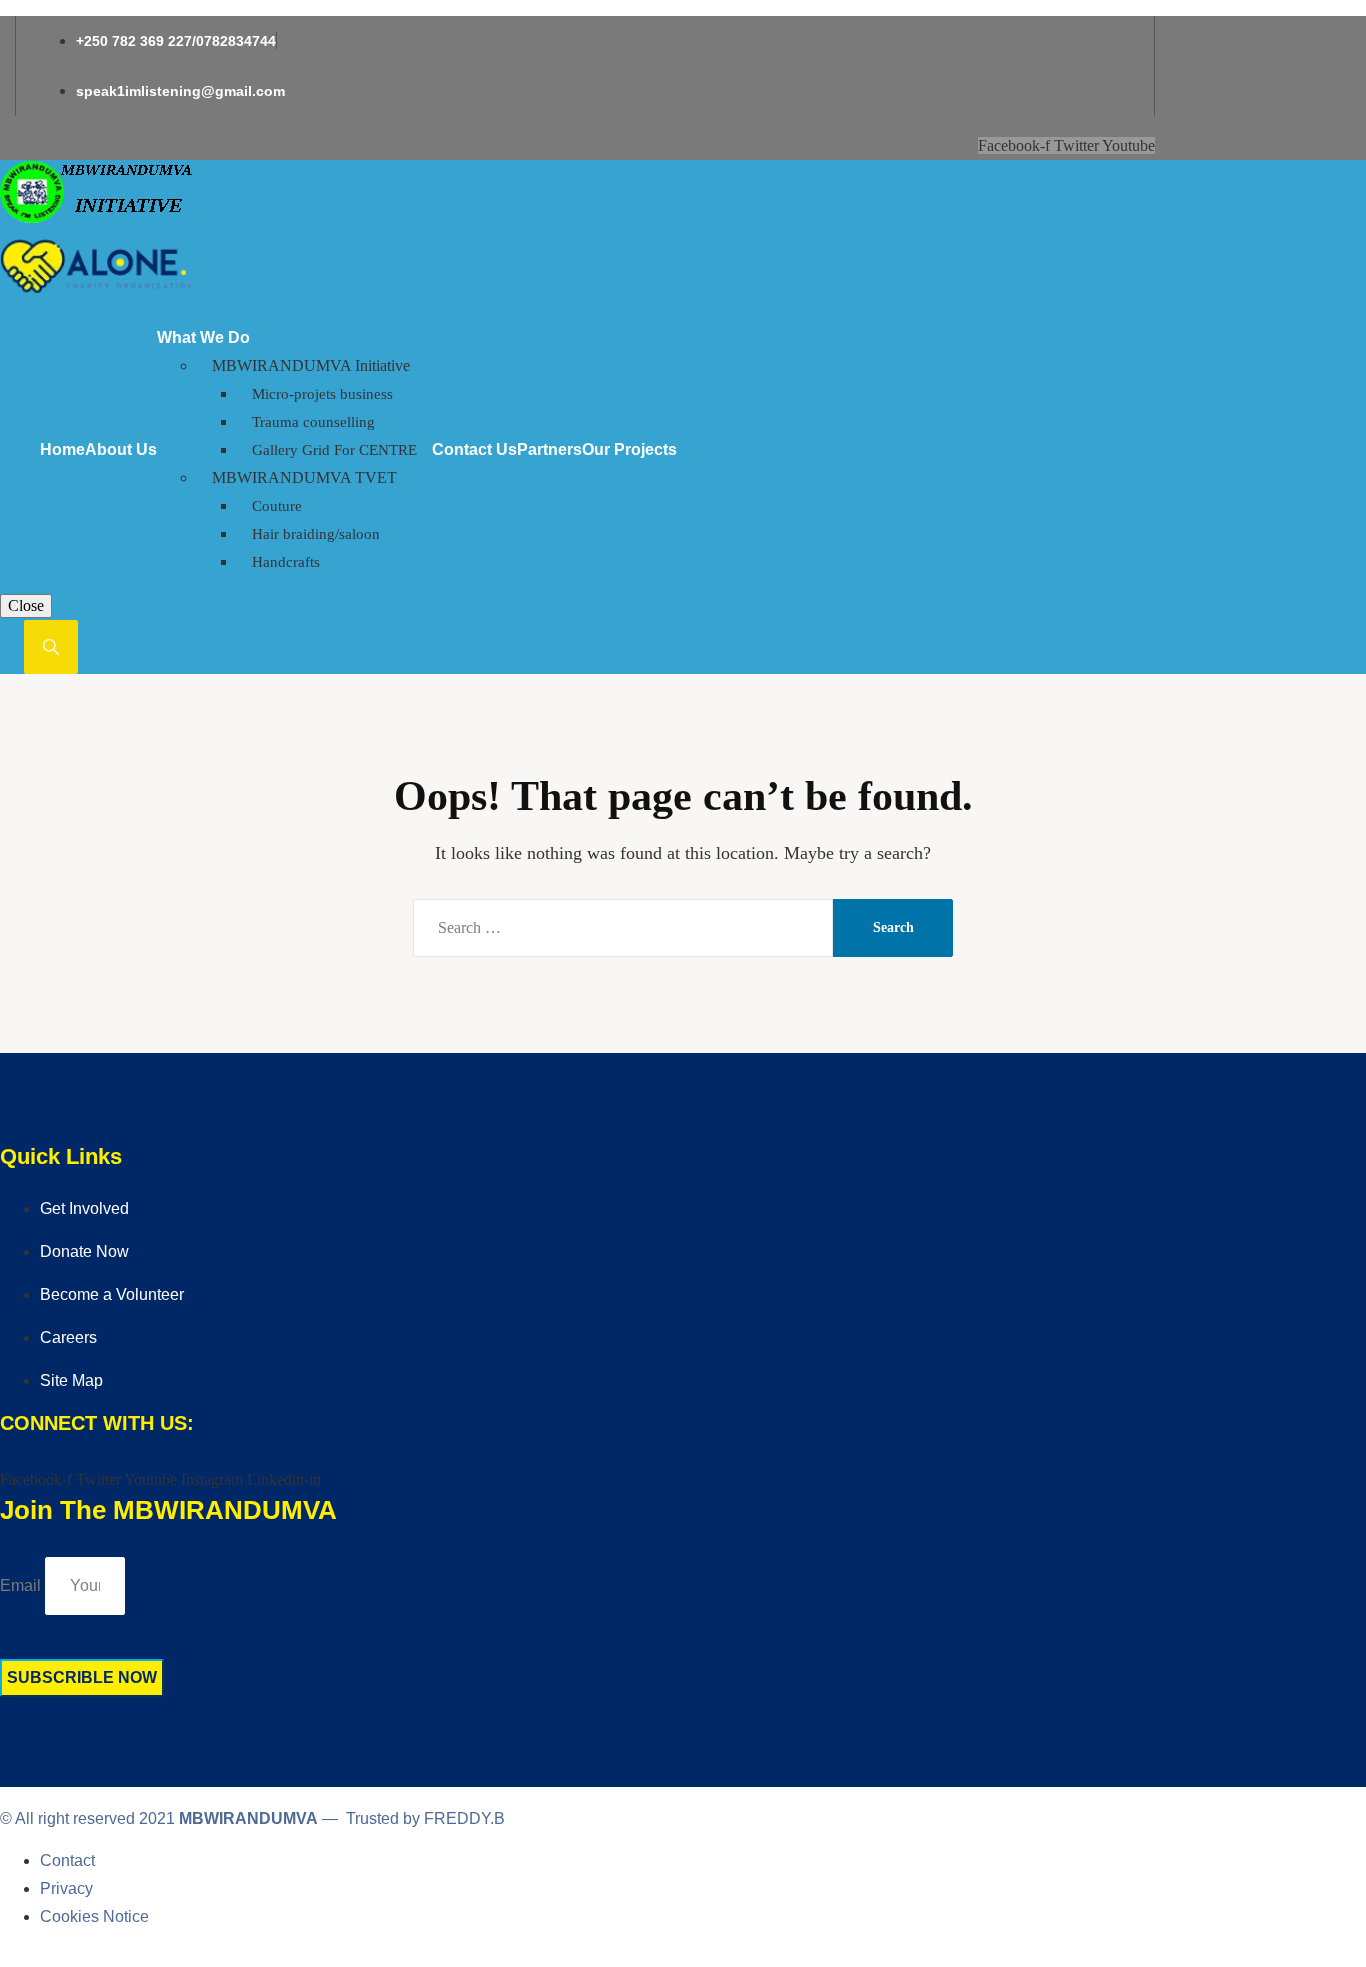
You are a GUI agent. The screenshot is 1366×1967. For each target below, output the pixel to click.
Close (26, 605)
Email (20, 1585)
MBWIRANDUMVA (248, 1818)
